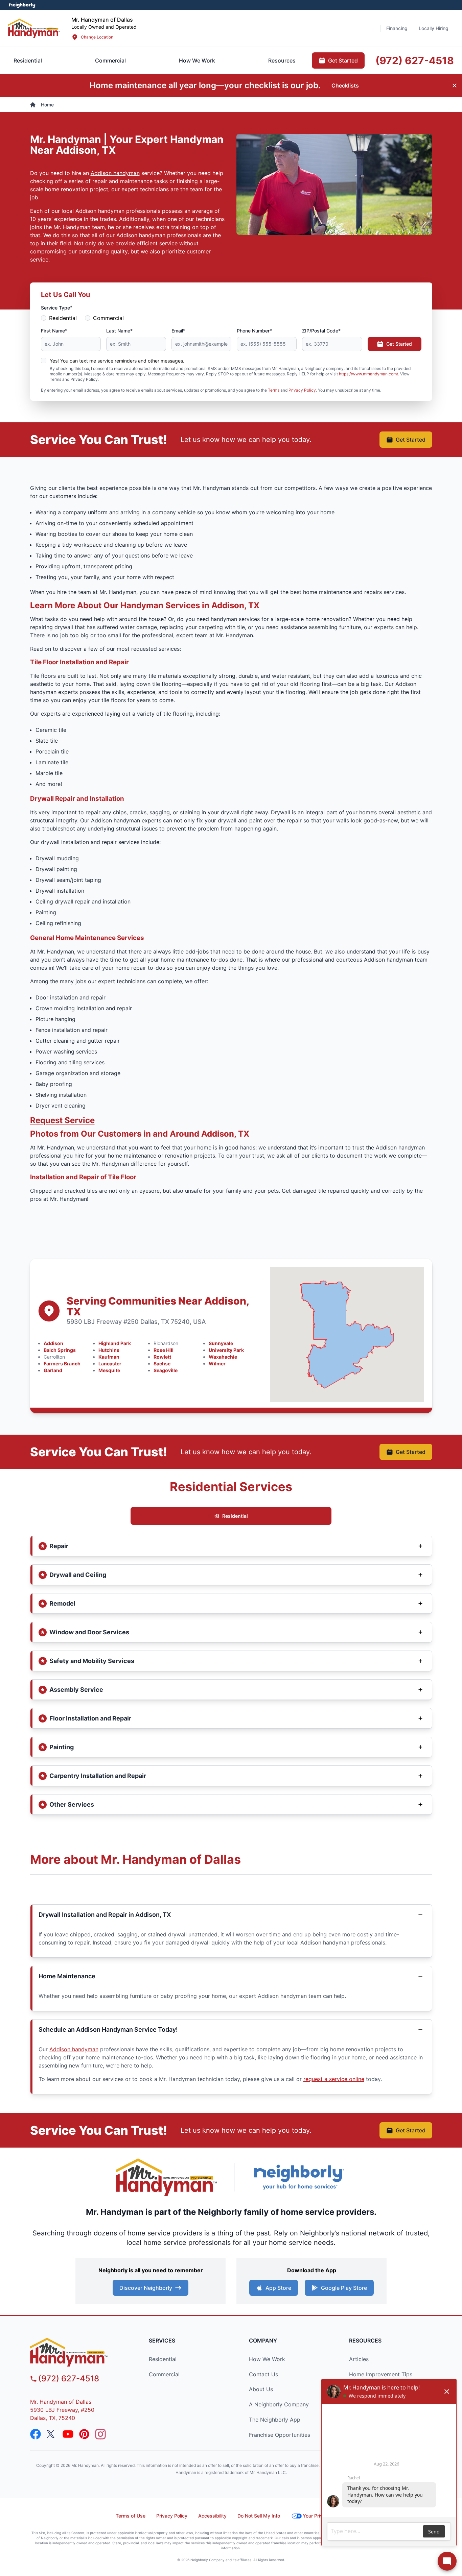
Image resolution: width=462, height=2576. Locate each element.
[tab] (110, 60)
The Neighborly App (275, 2420)
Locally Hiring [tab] (434, 28)
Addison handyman (115, 173)
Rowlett (162, 1357)
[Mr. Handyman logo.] (167, 2177)
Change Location (97, 37)
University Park (226, 1350)
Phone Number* (254, 331)
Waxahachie (223, 1357)
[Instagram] (100, 2434)
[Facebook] (36, 2434)
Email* (178, 331)
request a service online (334, 2079)
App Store (278, 2288)
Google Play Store (344, 2288)
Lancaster (110, 1364)
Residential (63, 318)
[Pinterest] (84, 2434)
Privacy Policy (302, 390)
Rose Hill (164, 1350)
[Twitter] (52, 2434)
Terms (274, 390)
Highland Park (115, 1343)
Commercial (108, 318)
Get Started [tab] (343, 60)
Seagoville (166, 1370)
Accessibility (212, 2516)
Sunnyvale (221, 1343)
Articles (359, 2359)
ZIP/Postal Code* (321, 331)
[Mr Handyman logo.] (34, 28)
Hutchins (109, 1350)
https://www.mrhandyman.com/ (368, 374)
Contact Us (263, 2374)
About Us (261, 2389)
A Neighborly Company (279, 2404)
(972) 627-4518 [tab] (415, 60)
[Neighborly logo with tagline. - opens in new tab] (299, 2177)
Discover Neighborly (146, 2288)
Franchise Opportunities (280, 2435)
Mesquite (109, 1370)
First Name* (54, 331)
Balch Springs (60, 1350)
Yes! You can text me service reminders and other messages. (117, 361)
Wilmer (217, 1364)
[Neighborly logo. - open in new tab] (22, 5)
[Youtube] (68, 2434)
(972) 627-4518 (69, 2379)
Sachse (162, 1364)
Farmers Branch (62, 1364)
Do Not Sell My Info (259, 2516)
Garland (53, 1370)
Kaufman (109, 1357)
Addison (53, 1343)
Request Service (62, 1120)
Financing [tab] (397, 28)
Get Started (399, 344)
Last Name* (119, 331)
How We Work (267, 2359)
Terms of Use (131, 2516)
